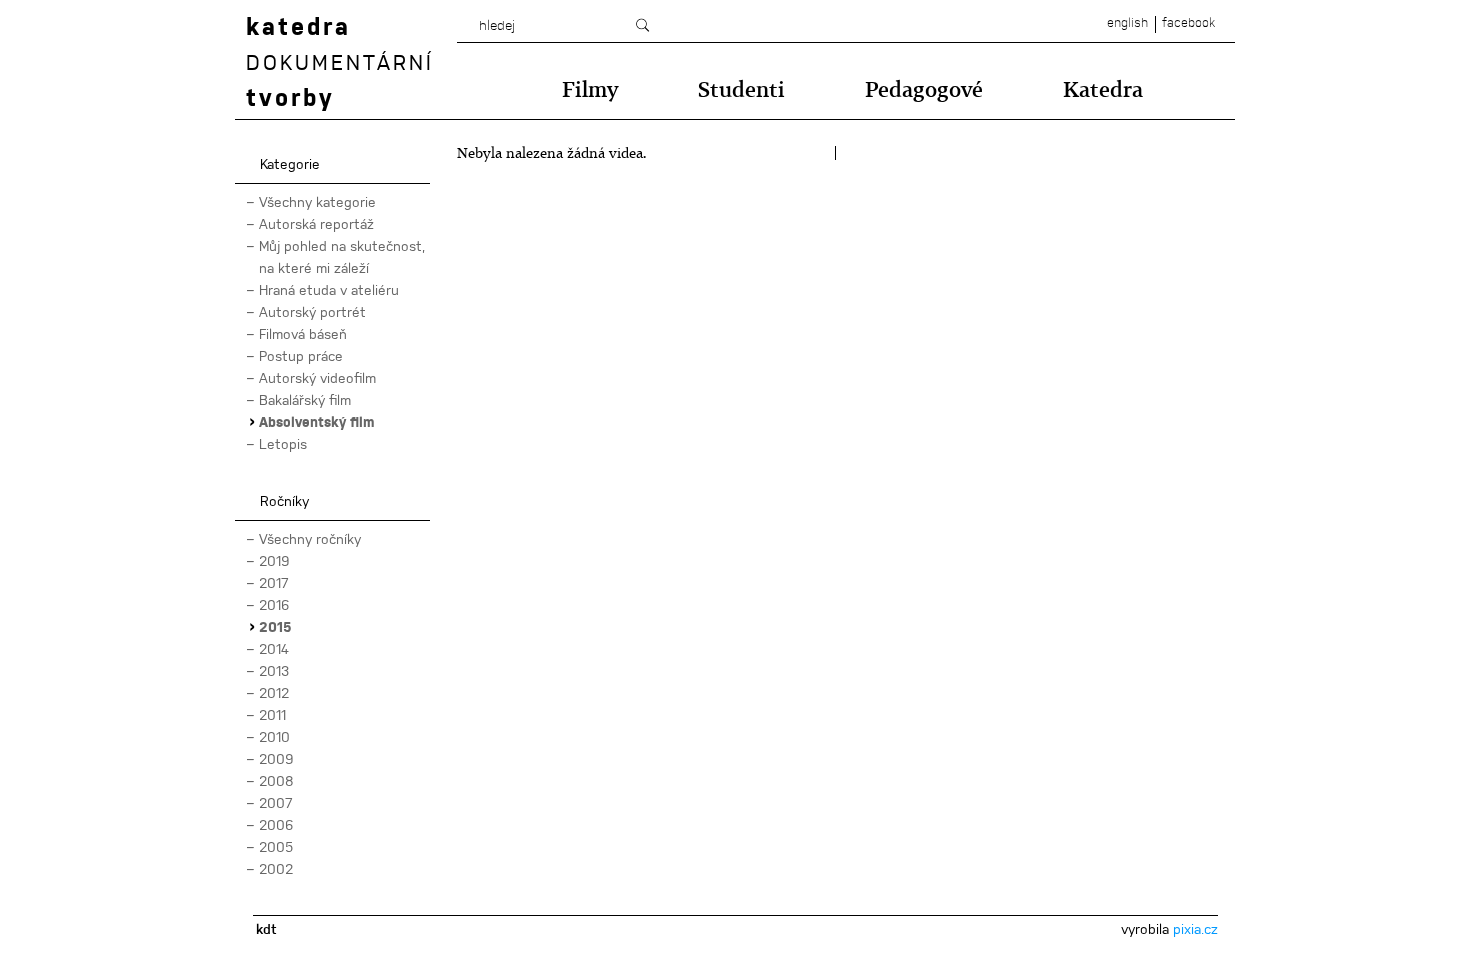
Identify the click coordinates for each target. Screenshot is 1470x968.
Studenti (741, 89)
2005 (276, 847)
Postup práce (301, 356)
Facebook (1188, 23)
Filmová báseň (303, 334)
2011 (272, 715)
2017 (274, 583)
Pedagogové (924, 89)
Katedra (1103, 89)
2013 (274, 671)
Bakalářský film (305, 400)
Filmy (590, 89)
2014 (274, 649)
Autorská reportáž (316, 224)
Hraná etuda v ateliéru (329, 290)
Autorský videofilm (317, 378)
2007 (276, 803)
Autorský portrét (312, 312)
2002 (276, 869)
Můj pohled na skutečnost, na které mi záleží (342, 257)
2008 (276, 781)
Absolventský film (316, 422)
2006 (276, 825)
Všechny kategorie (317, 202)
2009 (276, 759)
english (1127, 23)
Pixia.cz (1195, 929)
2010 (274, 737)
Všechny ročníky (310, 539)
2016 (274, 605)
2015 (275, 627)
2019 (274, 561)
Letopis (283, 444)
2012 (274, 693)
